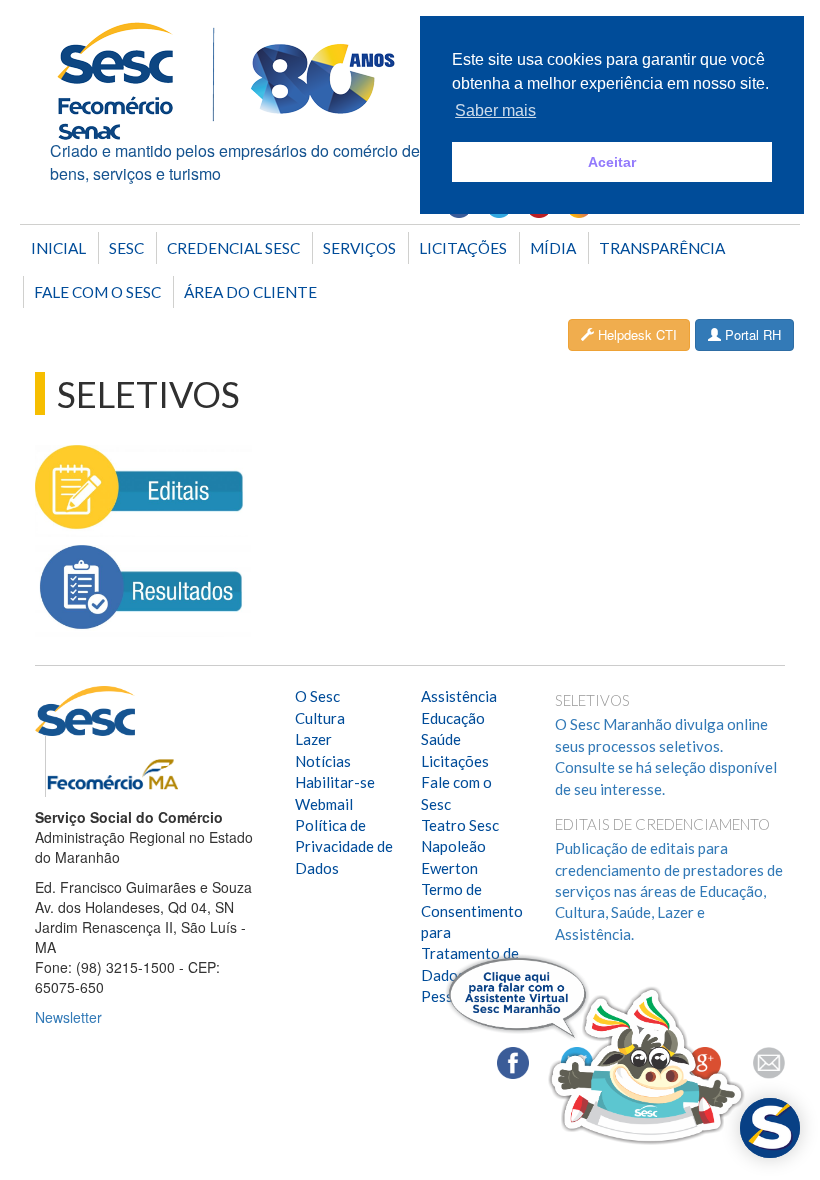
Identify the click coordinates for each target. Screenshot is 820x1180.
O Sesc (317, 696)
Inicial (58, 248)
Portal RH (751, 334)
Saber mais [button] (495, 110)
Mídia (553, 248)
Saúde (441, 739)
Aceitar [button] (612, 162)
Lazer (313, 739)
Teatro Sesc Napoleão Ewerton (460, 846)
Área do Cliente (250, 292)
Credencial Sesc (233, 248)
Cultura (320, 718)
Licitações (463, 248)
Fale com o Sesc (97, 292)
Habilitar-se (335, 782)
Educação (453, 718)
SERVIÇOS (359, 248)
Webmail (324, 804)
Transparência (662, 248)
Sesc (126, 248)
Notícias (323, 761)
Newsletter (68, 1017)
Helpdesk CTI (635, 334)
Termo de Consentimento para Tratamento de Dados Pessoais (472, 942)
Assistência (459, 696)
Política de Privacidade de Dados (344, 846)
